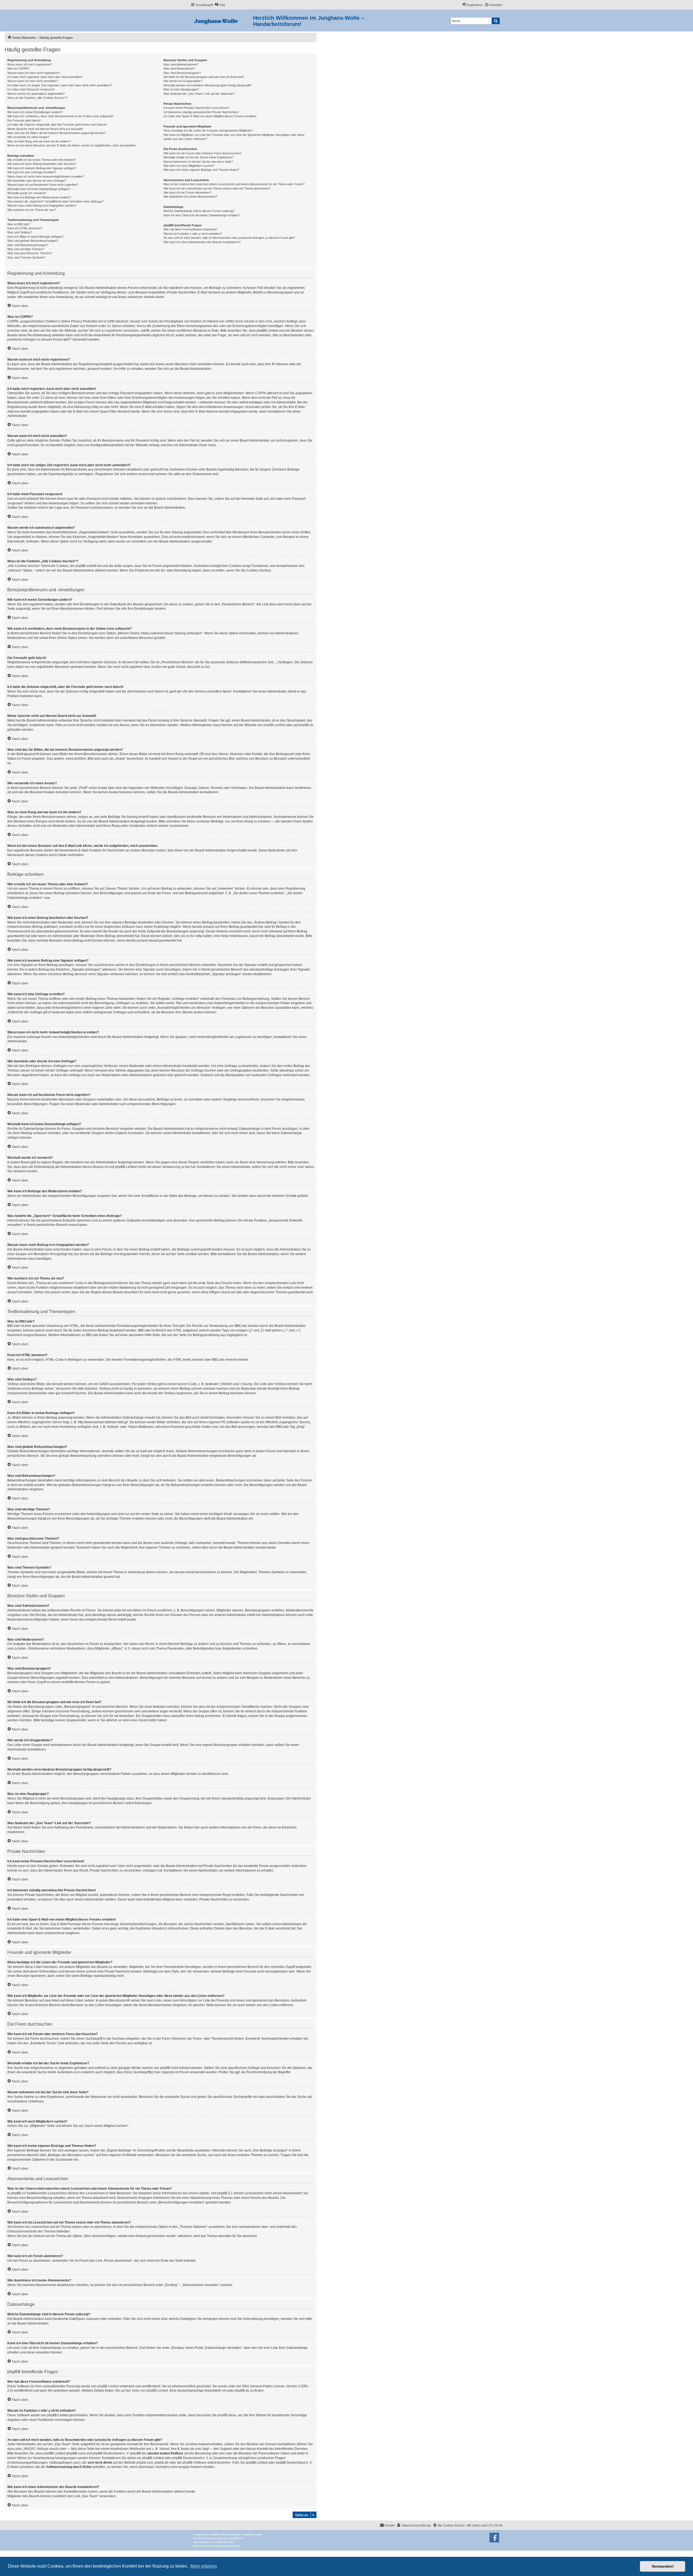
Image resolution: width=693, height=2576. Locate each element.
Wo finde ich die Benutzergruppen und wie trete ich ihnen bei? (204, 77)
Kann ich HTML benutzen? (25, 228)
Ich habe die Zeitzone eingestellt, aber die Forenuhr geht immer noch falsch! (57, 125)
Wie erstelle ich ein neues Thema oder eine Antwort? (42, 160)
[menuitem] (220, 5)
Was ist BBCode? (19, 224)
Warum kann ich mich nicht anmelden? (33, 81)
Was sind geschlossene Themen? (30, 253)
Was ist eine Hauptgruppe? (181, 89)
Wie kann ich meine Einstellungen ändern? (35, 112)
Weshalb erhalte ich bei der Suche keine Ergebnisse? (198, 157)
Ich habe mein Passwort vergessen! (31, 89)
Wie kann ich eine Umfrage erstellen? (32, 172)
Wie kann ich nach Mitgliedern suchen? (189, 166)
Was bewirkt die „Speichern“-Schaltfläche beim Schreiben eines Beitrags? (55, 201)
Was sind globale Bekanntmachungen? (33, 241)
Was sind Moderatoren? (179, 68)
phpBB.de (306, 725)
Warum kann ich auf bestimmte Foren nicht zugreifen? (43, 185)
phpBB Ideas (227, 2415)
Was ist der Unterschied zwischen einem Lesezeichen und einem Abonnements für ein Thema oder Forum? (234, 184)
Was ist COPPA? (18, 68)
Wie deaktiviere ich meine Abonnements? (190, 197)
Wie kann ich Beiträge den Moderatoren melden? (39, 197)
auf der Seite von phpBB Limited (144, 2391)
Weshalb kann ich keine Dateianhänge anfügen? (39, 189)
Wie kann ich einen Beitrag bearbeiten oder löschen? (42, 164)
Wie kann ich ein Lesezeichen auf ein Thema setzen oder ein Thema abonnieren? (217, 188)
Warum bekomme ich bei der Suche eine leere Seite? (198, 162)
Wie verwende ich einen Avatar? (28, 137)
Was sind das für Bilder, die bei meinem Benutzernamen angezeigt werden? (57, 133)
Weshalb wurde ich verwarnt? (27, 193)
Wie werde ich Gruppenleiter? (183, 81)
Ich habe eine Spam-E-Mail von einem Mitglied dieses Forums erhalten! (210, 116)
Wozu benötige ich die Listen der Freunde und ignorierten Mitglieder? (208, 130)
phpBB (213, 2534)
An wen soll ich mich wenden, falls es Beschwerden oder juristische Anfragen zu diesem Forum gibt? (229, 238)
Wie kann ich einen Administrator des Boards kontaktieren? (202, 242)
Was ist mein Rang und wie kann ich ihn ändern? (39, 141)
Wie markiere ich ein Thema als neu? (32, 210)
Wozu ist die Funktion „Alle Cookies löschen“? (37, 98)
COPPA (261, 393)
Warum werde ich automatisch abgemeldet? (36, 94)
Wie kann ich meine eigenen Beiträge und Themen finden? (201, 170)
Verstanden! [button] (663, 2566)
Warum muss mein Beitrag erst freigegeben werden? (42, 205)
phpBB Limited (274, 725)
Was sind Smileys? (20, 232)
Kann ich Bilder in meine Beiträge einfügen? (35, 237)
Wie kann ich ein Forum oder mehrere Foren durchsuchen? (202, 153)
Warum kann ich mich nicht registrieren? (34, 73)
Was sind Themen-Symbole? (26, 257)
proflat (204, 2542)
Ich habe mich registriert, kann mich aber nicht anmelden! (45, 77)
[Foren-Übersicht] (222, 20)
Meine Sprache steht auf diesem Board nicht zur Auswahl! (45, 129)
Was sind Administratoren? (181, 64)
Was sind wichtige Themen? (26, 249)
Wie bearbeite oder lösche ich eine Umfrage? (37, 181)
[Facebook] (494, 2538)
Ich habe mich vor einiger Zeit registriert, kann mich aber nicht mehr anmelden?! (60, 85)
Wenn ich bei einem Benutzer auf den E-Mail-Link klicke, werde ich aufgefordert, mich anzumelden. (72, 145)
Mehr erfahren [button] (204, 2566)
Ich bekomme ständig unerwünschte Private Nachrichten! (201, 112)
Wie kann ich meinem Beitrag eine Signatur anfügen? (42, 168)
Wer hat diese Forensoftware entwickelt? (190, 229)
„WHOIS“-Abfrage (36, 2449)
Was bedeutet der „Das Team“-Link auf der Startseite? (199, 94)
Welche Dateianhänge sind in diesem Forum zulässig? (199, 211)
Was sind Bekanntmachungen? (28, 245)
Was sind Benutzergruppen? (182, 73)
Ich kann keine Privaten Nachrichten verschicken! (196, 108)
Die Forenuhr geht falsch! (24, 120)
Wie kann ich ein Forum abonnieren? (187, 192)
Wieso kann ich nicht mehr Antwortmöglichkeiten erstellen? (46, 177)
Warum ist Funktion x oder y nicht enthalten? (193, 234)
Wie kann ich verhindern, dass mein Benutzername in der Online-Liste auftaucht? (60, 116)
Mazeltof (222, 2542)
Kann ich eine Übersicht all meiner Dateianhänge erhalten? (202, 215)
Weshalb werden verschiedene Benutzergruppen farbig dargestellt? (208, 85)
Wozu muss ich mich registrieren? (30, 64)
